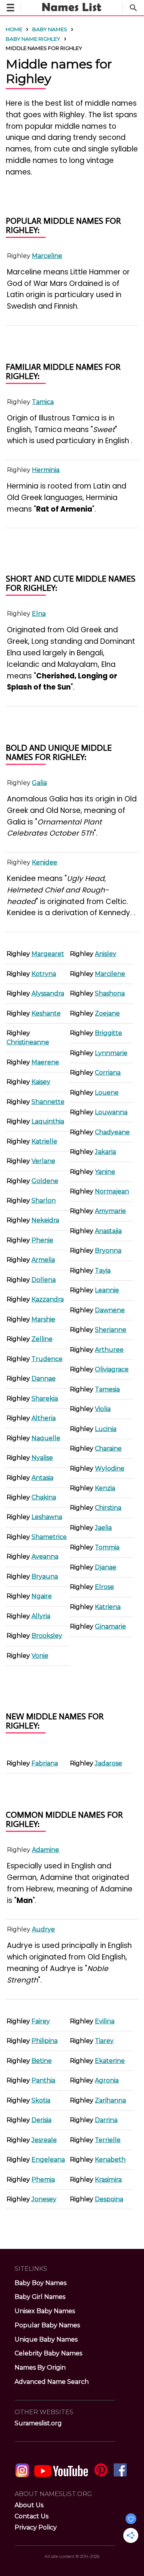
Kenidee (45, 862)
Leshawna (47, 1517)
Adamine (46, 1850)
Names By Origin (40, 2367)
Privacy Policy (36, 2527)
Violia (103, 1409)
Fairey (41, 2021)
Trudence (47, 1359)
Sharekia (45, 1399)
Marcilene (110, 974)
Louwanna (111, 1112)
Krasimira (108, 2180)
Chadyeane (112, 1132)
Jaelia (103, 1528)
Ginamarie (110, 1626)
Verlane (43, 1161)
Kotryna (44, 974)
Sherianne (111, 1330)
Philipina (45, 2041)
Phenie (42, 1240)
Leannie (107, 1290)
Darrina (106, 2120)
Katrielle (44, 1141)
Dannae (44, 1379)
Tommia (107, 1547)
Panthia (43, 2080)
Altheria (44, 1418)
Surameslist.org (38, 2423)
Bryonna (108, 1251)
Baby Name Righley (33, 39)
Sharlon (44, 1201)
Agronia (107, 2080)
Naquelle (46, 1438)
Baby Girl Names (40, 2297)
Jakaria (105, 1152)
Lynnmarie (111, 1053)
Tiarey (104, 2041)
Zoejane (107, 1013)
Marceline (47, 256)
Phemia (43, 2180)
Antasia (42, 1478)
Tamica (43, 402)
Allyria (41, 1616)
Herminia (46, 470)
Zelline (42, 1339)
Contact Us (31, 2516)
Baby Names (50, 29)
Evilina (105, 2021)
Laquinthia (48, 1121)
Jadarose (108, 1763)
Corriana (108, 1073)
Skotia (41, 2100)
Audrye (43, 1929)
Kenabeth (110, 2160)
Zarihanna (110, 2100)
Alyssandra (48, 993)
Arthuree (109, 1350)
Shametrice (49, 1537)
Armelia (43, 1260)
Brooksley (47, 1636)
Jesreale (44, 2140)
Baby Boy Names (41, 2283)
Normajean (112, 1191)
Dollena (44, 1280)
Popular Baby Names (47, 2325)
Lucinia (106, 1429)
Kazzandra (48, 1299)
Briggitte (108, 1033)
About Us (29, 2505)
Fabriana (45, 1763)
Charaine (108, 1448)
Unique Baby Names (46, 2339)
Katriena (108, 1607)
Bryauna (45, 1576)
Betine (42, 2061)
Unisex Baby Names (45, 2311)
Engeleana (48, 2160)
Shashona (110, 993)
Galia (39, 783)
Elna (39, 614)
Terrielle (108, 2140)
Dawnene (110, 1310)
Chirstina (108, 1508)
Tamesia (107, 1389)
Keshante (46, 1013)
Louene (107, 1093)
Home (14, 29)
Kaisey (41, 1082)
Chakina (44, 1497)
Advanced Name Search (52, 2382)
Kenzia (105, 1488)
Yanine (105, 1172)
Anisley (106, 954)
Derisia (41, 2120)
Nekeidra (45, 1220)
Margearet (48, 954)
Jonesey (44, 2199)
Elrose (104, 1587)
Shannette (48, 1102)
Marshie (43, 1319)
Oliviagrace (112, 1369)
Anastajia (108, 1231)
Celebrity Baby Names (48, 2353)
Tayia (103, 1271)
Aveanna (45, 1556)
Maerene (45, 1062)
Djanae (106, 1567)
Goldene (45, 1181)
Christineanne (28, 1042)
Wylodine (110, 1468)
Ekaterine (110, 2061)
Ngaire (42, 1596)
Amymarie (110, 1211)
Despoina (109, 2199)
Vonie (40, 1656)
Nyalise (42, 1458)
